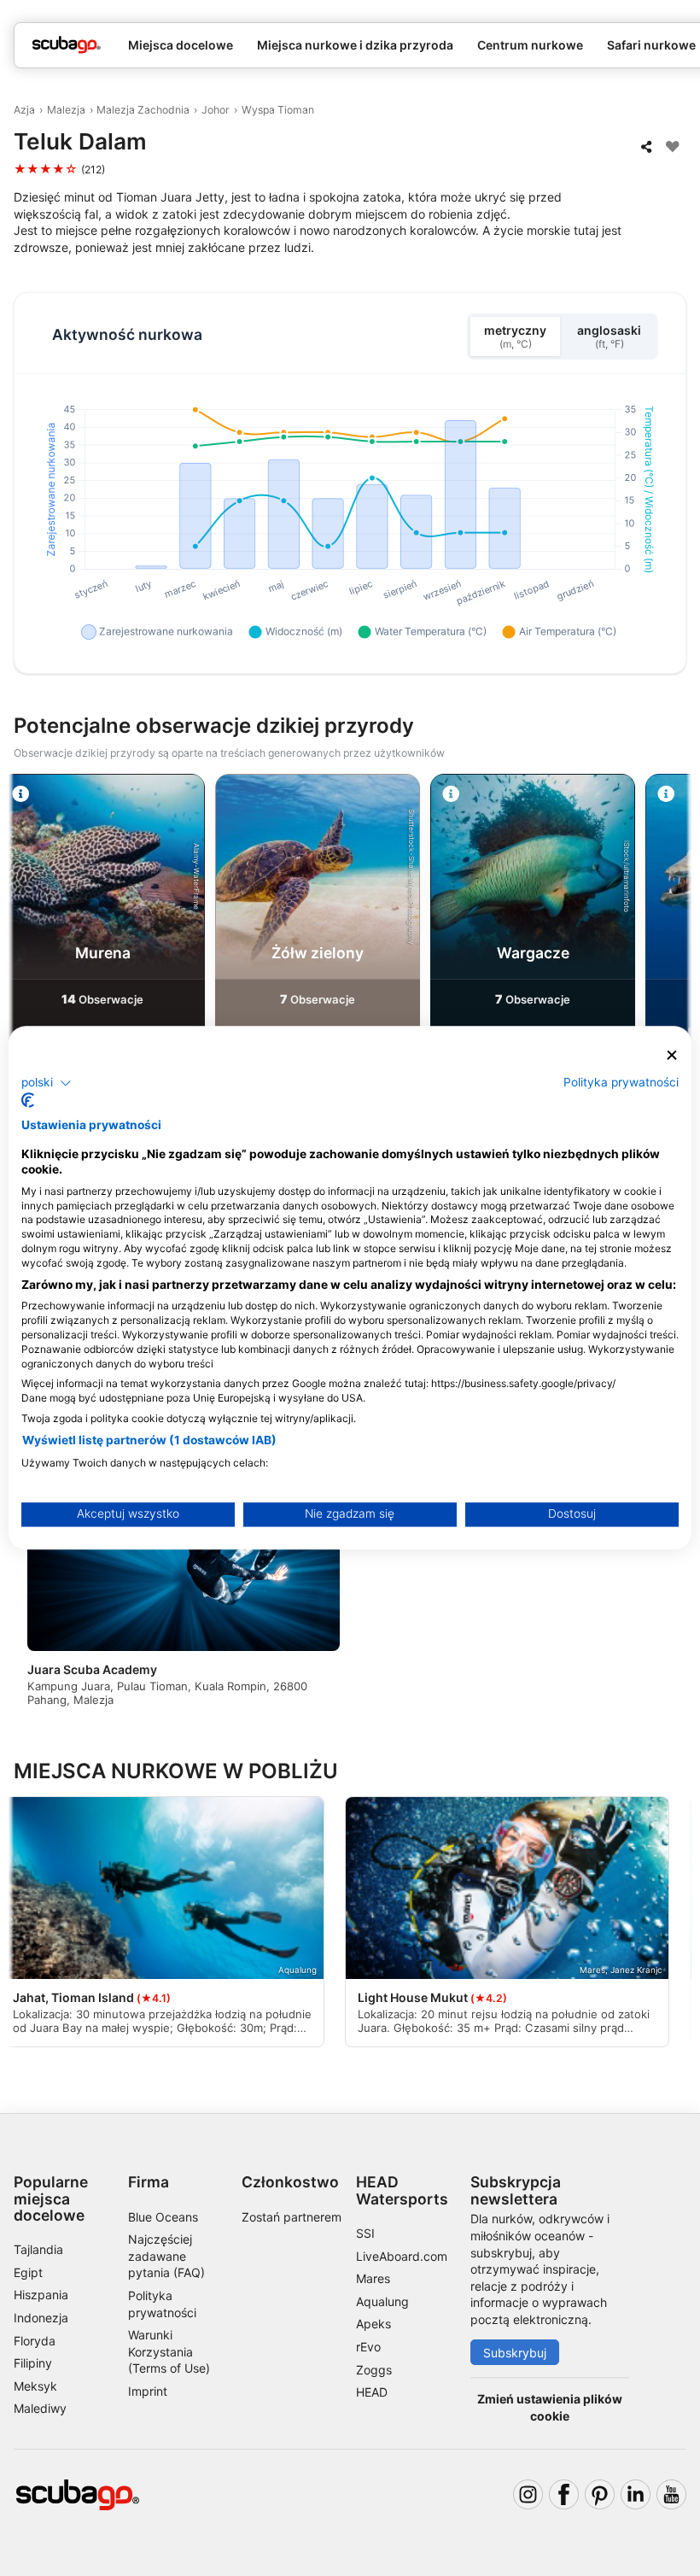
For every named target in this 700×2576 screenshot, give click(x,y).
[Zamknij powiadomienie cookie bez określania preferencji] (672, 1055)
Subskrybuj (515, 2353)
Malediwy (40, 2408)
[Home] (67, 45)
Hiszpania (41, 2295)
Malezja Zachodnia (143, 110)
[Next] (672, 938)
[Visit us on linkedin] (636, 2494)
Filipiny (33, 2363)
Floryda (35, 2341)
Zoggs (374, 2370)
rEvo (368, 2347)
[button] (47, 1083)
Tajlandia (38, 2249)
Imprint (148, 2391)
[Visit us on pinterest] (600, 2494)
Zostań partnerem (292, 2217)
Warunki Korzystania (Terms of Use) (169, 2351)
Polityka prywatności (621, 1082)
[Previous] (28, 938)
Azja (24, 110)
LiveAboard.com (402, 2256)
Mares (373, 2278)
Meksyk (35, 2386)
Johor (216, 110)
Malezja (66, 110)
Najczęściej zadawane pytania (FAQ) (166, 2256)
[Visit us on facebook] (564, 2494)
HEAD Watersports (402, 2190)
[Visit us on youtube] (671, 2494)
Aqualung (382, 2301)
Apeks (373, 2324)
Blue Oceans (163, 2217)
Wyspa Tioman (278, 110)
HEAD (372, 2392)
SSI (365, 2233)
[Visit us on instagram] (528, 2494)
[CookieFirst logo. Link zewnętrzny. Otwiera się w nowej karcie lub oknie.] (28, 1101)
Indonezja (41, 2318)
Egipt (28, 2272)
